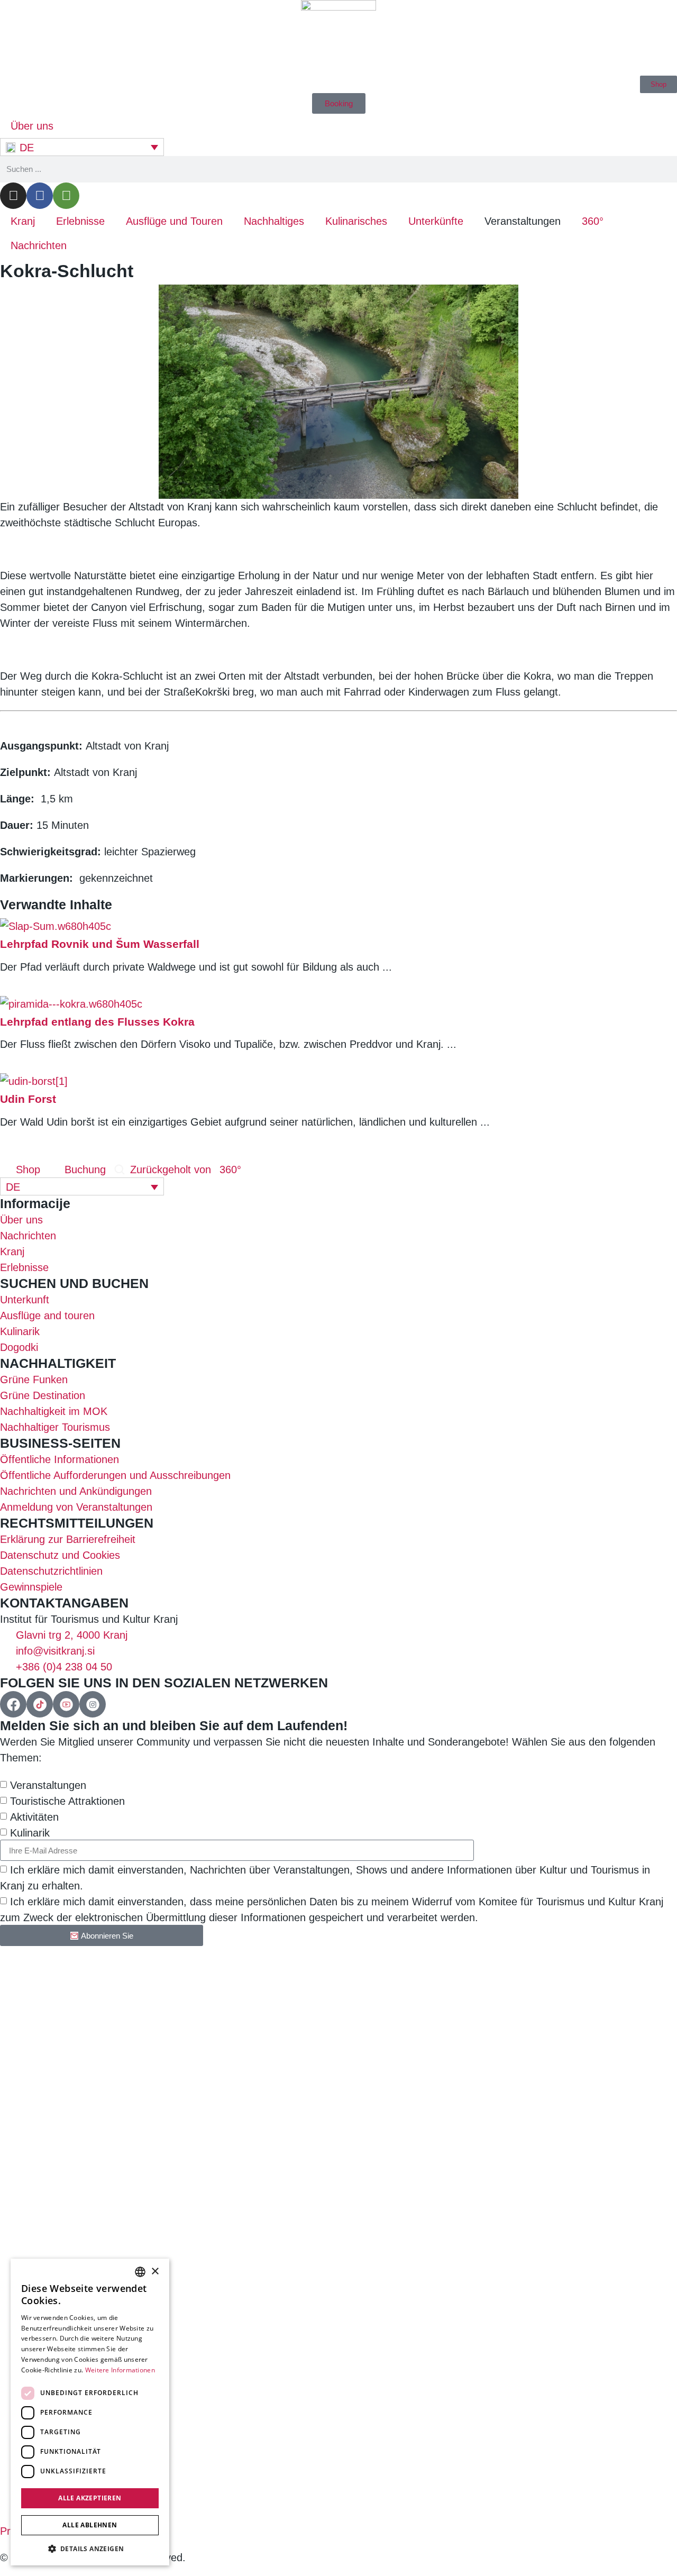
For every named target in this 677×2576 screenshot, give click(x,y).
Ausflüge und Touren (174, 221)
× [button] (155, 2272)
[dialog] (90, 2412)
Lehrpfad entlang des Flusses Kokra (97, 1022)
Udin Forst (28, 1099)
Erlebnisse (80, 221)
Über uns (32, 126)
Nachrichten (39, 245)
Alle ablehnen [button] (90, 2525)
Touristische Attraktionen (67, 1801)
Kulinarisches (356, 221)
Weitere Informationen (120, 2370)
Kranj (23, 221)
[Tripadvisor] (66, 196)
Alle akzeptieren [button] (90, 2498)
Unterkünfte (436, 221)
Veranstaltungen (48, 1785)
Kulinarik (30, 1833)
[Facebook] (40, 196)
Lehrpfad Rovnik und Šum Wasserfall (100, 944)
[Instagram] (13, 196)
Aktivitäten (34, 1817)
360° (593, 221)
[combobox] (140, 2272)
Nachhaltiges (274, 221)
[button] (90, 2548)
